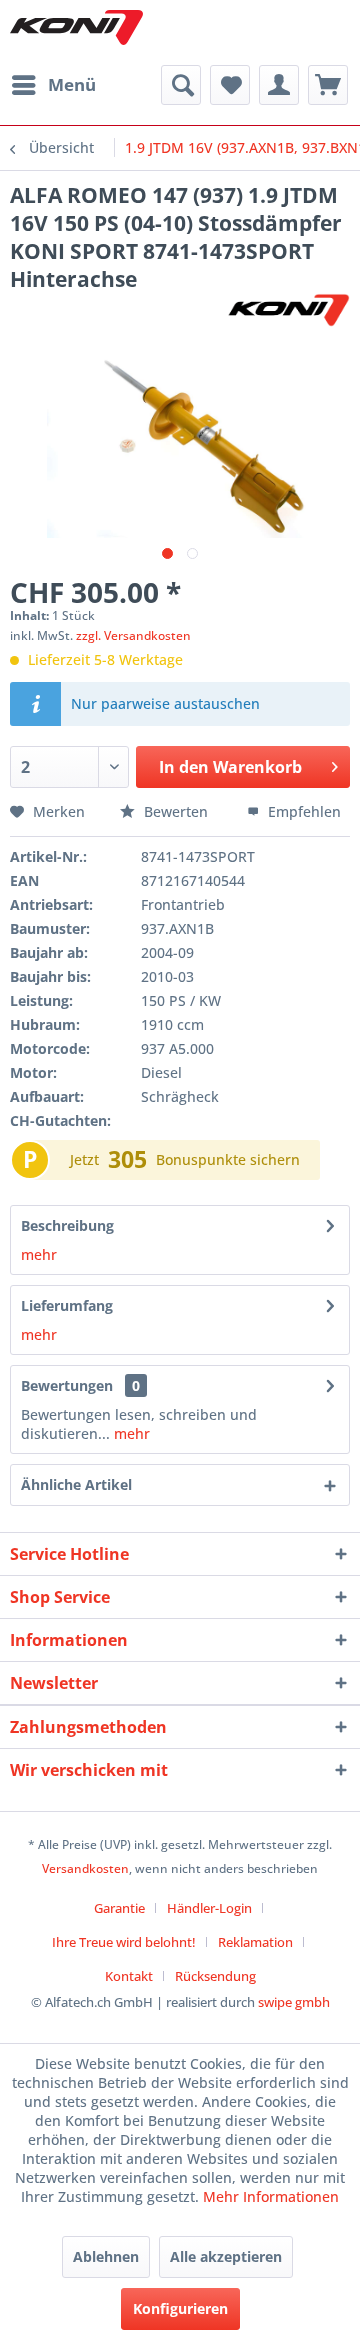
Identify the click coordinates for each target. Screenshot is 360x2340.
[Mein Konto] (279, 85)
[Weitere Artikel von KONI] (288, 310)
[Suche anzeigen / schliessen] (181, 85)
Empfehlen (302, 811)
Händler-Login (209, 1908)
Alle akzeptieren (226, 2256)
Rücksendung (215, 1976)
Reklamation (255, 1942)
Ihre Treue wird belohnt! (124, 1942)
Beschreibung (67, 1225)
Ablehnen (106, 2256)
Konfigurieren (180, 2308)
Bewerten (176, 811)
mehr (39, 1254)
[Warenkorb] (328, 85)
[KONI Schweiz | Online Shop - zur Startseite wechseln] (76, 27)
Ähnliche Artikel (76, 1484)
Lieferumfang (67, 1305)
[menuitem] (53, 85)
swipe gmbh (294, 2002)
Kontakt (129, 1976)
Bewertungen (67, 1385)
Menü (72, 84)
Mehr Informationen (271, 2196)
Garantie (119, 1908)
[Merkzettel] (230, 85)
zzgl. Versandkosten (133, 635)
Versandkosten (85, 1868)
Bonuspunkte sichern (228, 1159)
